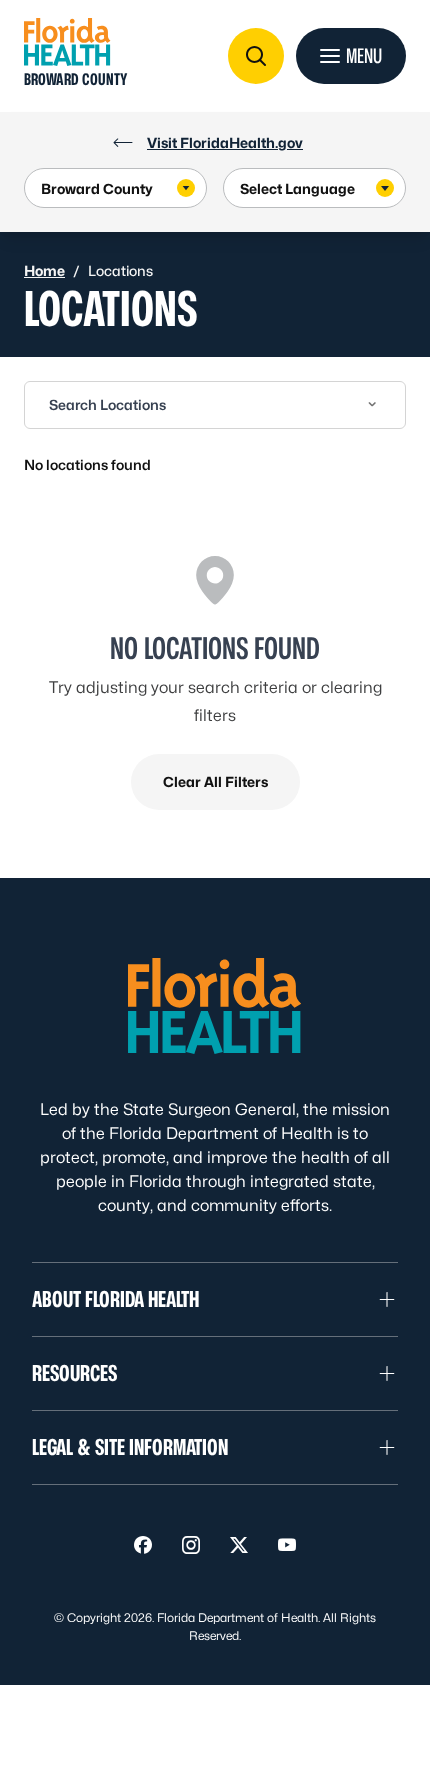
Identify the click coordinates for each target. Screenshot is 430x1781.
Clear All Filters (215, 781)
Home (44, 270)
